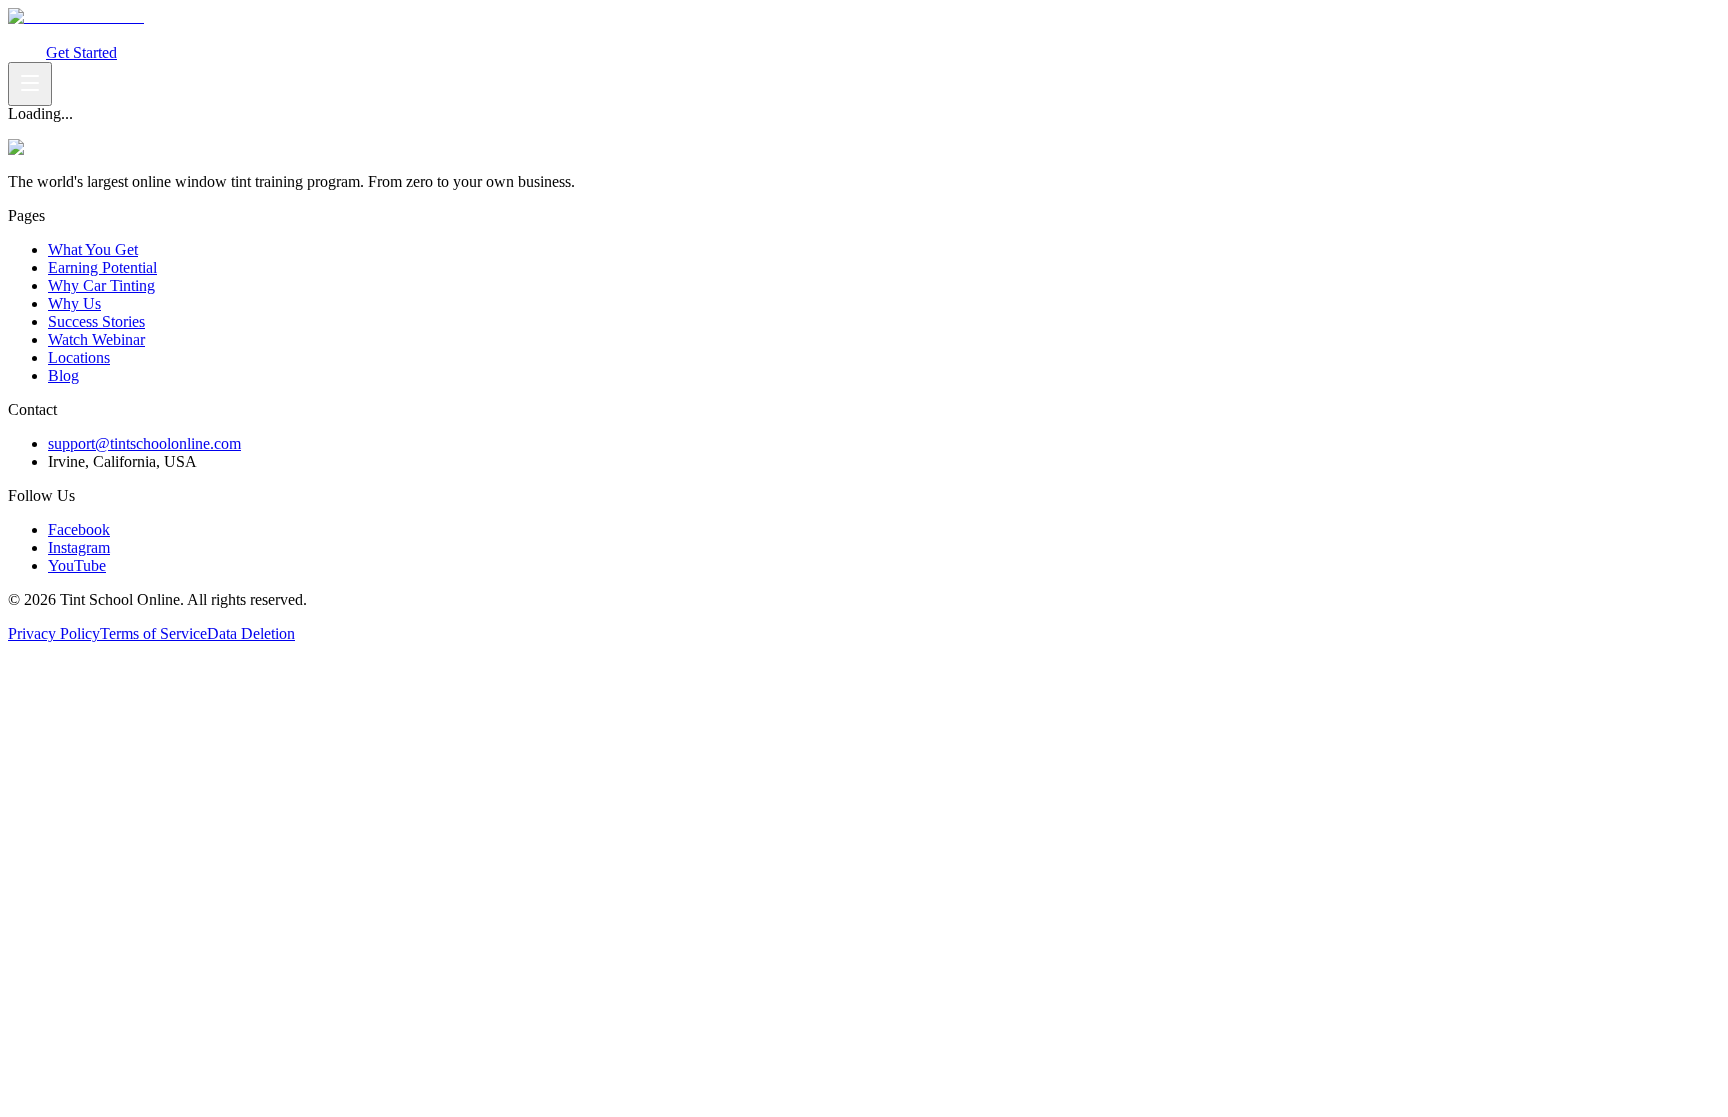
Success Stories (96, 321)
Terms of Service (153, 633)
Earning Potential (152, 34)
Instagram (79, 547)
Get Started (81, 52)
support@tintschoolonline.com (144, 443)
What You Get (53, 34)
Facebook (79, 529)
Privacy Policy (54, 633)
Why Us (340, 34)
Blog (63, 375)
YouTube (77, 565)
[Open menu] (30, 84)
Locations (79, 357)
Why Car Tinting (260, 34)
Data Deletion (251, 633)
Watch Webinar (415, 34)
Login (27, 52)
